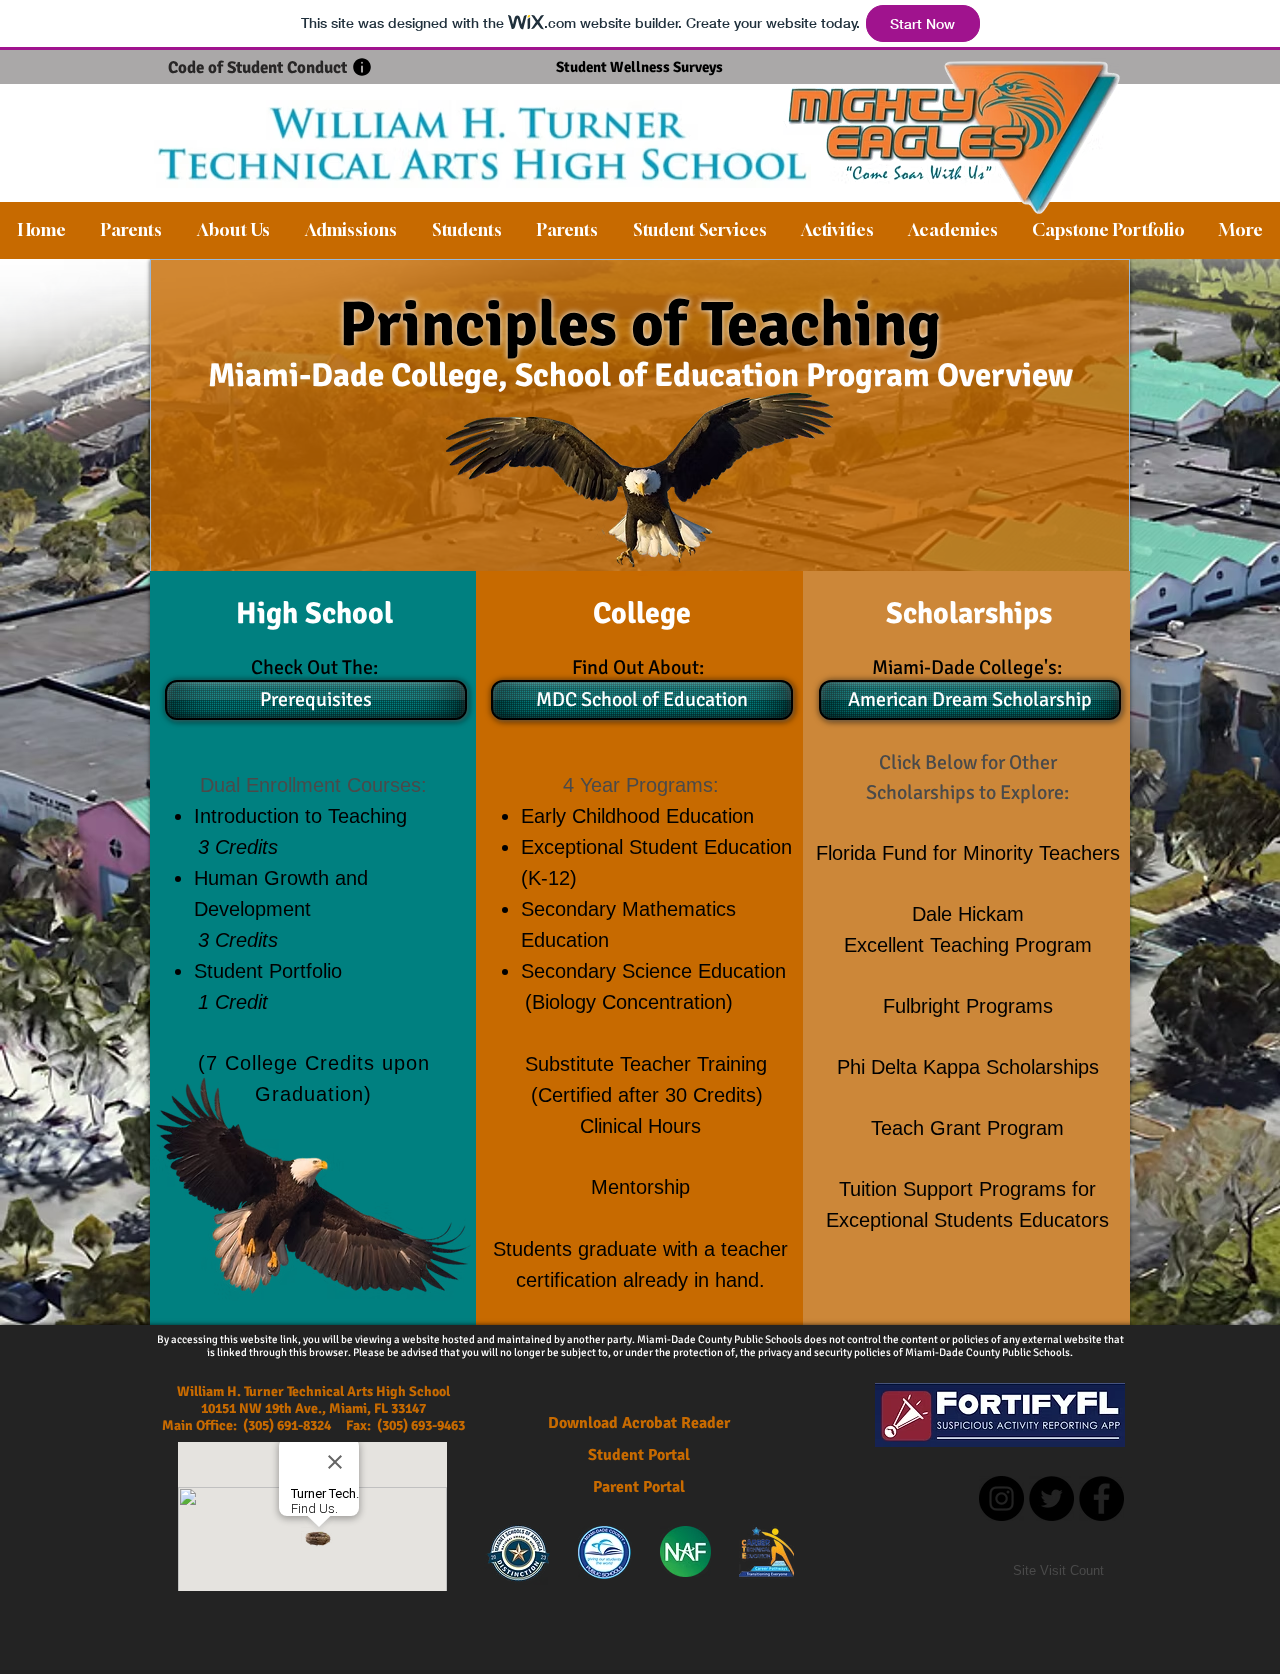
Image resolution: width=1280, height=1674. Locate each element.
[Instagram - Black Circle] (1001, 1498)
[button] (233, 230)
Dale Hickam (968, 914)
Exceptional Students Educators (967, 1220)
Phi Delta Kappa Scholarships (968, 1067)
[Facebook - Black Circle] (1101, 1498)
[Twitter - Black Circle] (1051, 1498)
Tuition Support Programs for (967, 1189)
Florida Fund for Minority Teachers (968, 853)
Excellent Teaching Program (968, 945)
